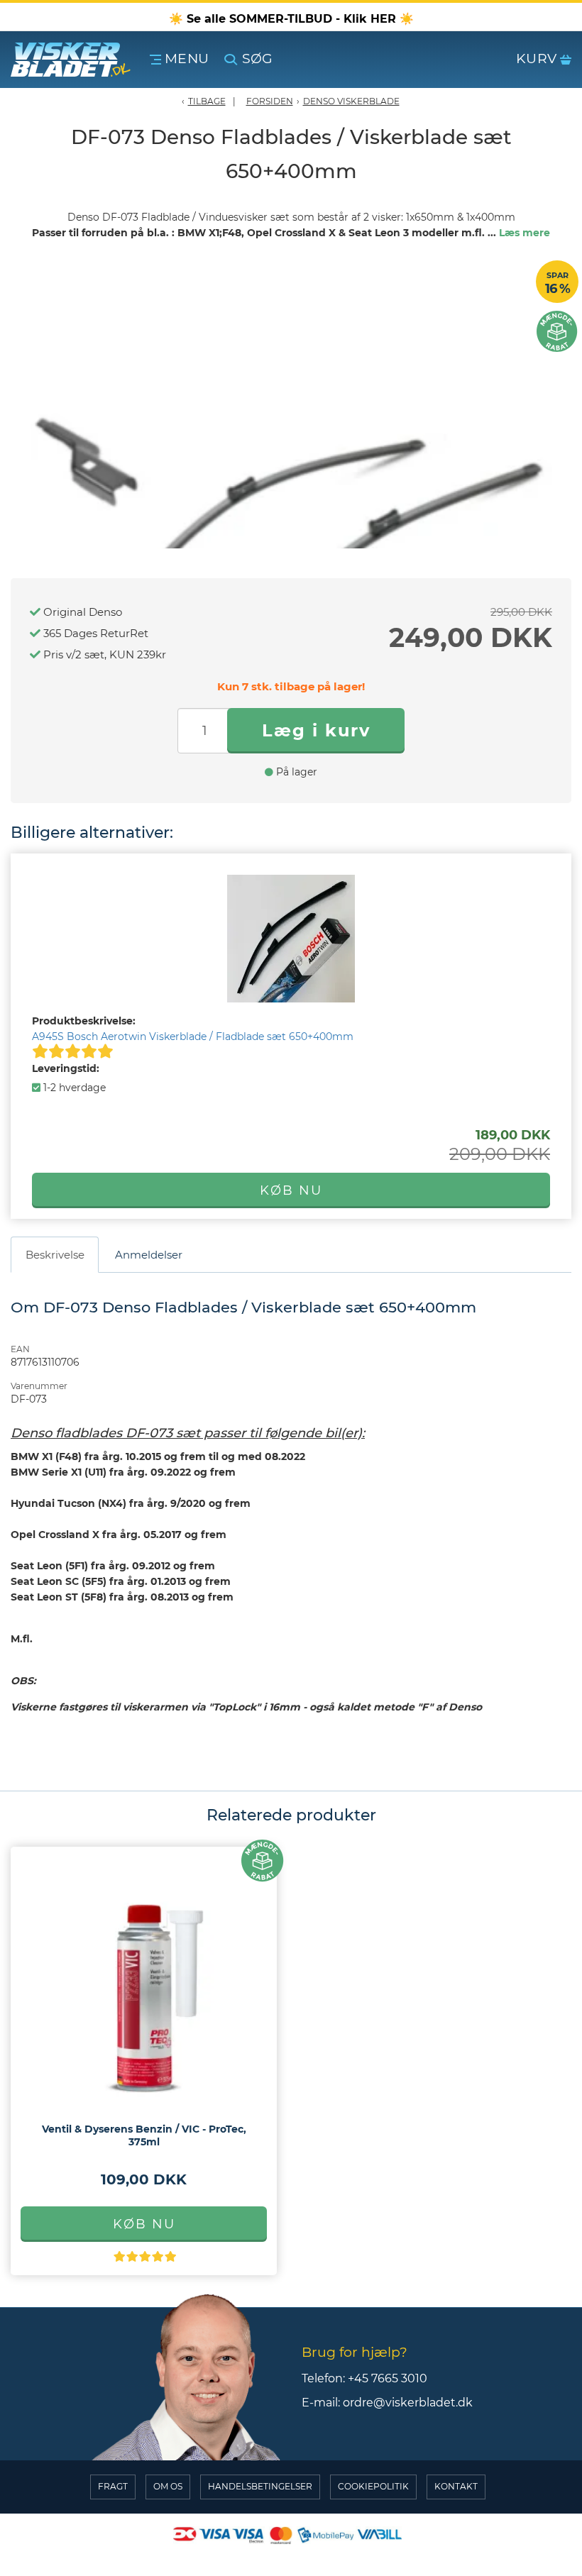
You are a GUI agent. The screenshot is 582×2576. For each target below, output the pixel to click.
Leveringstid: (66, 1068)
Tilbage (207, 101)
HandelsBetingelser (260, 2486)
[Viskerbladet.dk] (77, 60)
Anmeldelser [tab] (149, 1255)
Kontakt (456, 2486)
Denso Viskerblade (351, 101)
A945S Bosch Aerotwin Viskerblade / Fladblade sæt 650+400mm (193, 1037)
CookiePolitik (373, 2486)
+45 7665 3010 (388, 2378)
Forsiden (270, 101)
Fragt (113, 2486)
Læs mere (525, 233)
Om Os (168, 2486)
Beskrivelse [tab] (55, 1255)
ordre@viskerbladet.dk (408, 2403)
